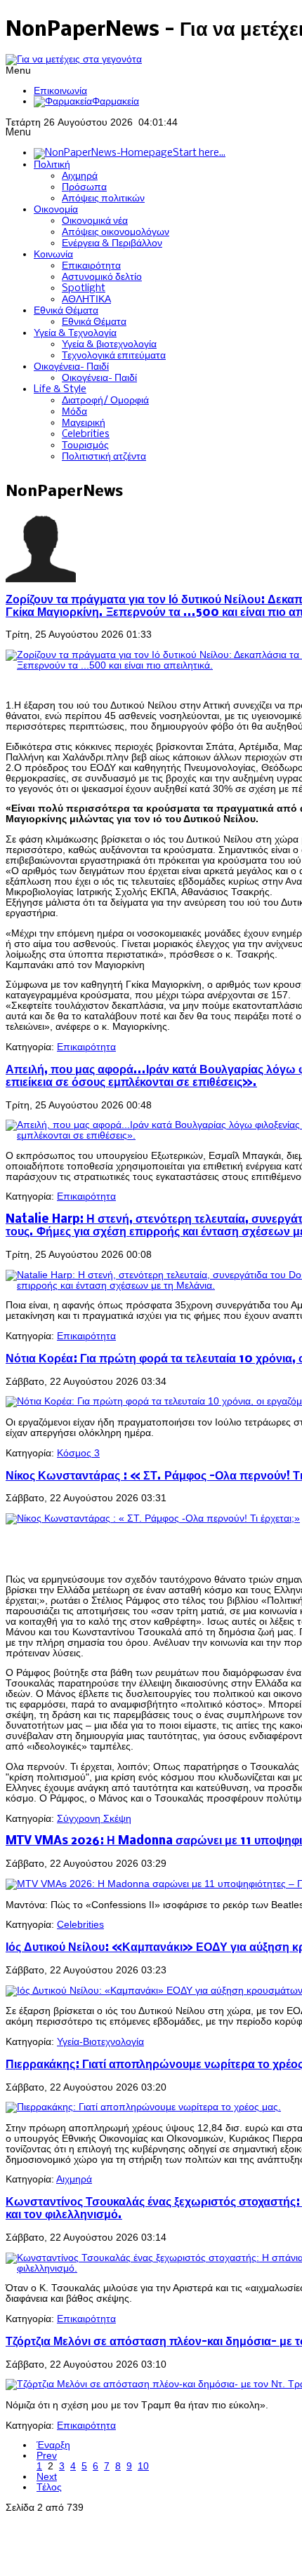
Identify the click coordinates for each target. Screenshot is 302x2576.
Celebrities (80, 1925)
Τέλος (49, 2487)
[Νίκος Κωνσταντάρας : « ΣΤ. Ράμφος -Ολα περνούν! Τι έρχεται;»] (153, 1518)
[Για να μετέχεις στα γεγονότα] (74, 59)
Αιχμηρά (74, 2179)
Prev (47, 2456)
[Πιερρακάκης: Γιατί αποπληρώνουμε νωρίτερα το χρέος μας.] (143, 2107)
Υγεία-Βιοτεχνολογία (100, 2042)
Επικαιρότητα (86, 1047)
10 (143, 2466)
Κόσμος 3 (78, 1453)
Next (47, 2477)
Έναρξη (53, 2445)
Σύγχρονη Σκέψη (94, 1819)
